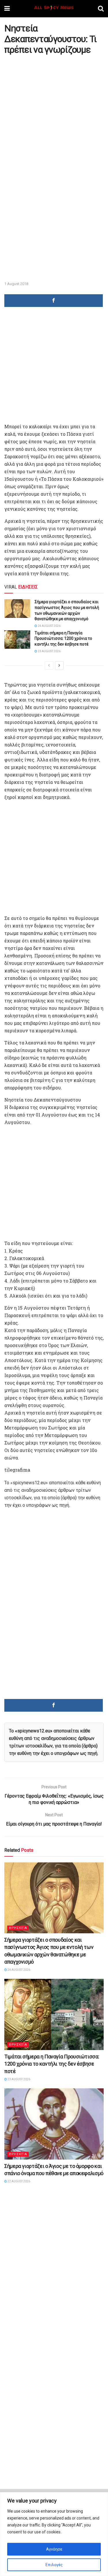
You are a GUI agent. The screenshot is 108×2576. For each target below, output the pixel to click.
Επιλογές (54, 2565)
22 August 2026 (19, 2181)
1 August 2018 (16, 284)
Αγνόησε (54, 2549)
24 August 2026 (49, 626)
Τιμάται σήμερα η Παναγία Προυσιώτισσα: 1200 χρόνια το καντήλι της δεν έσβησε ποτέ (63, 639)
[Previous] (49, 665)
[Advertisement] (54, 113)
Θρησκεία (18, 1928)
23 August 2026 (49, 651)
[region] (54, 2534)
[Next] (59, 665)
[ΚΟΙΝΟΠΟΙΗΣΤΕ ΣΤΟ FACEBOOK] (54, 301)
